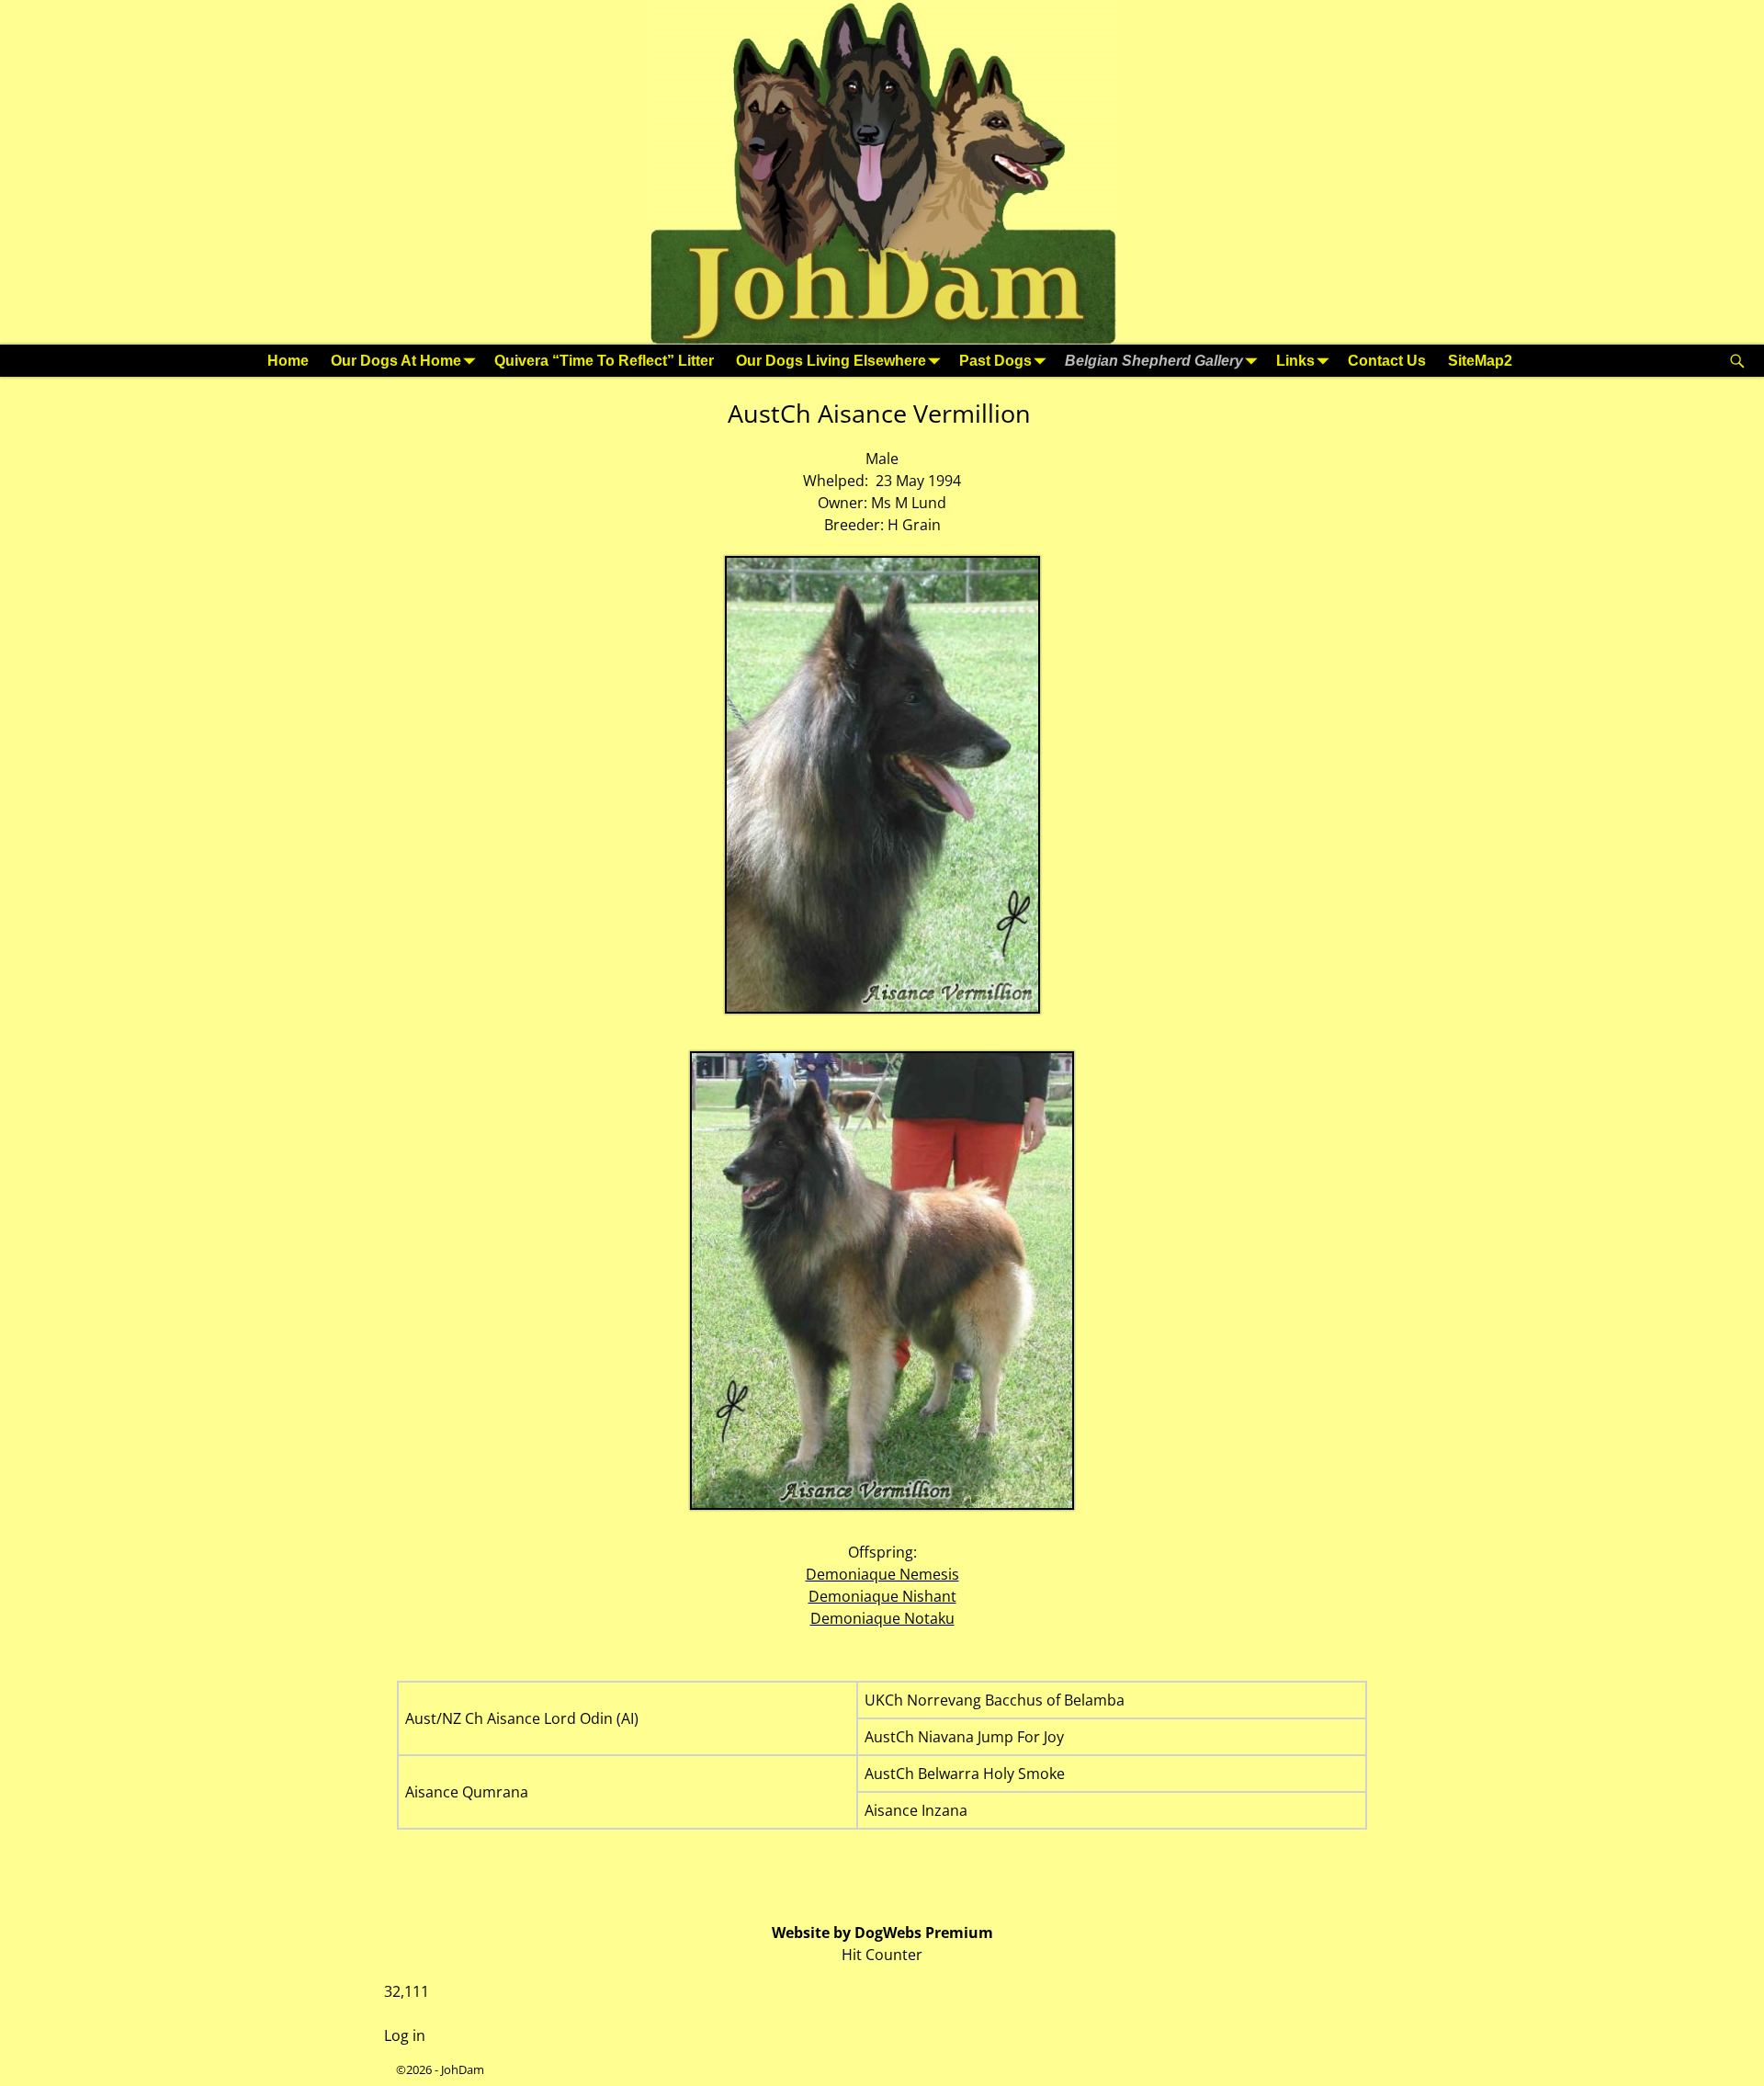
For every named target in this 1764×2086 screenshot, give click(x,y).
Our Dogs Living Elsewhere (831, 361)
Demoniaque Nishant (882, 1596)
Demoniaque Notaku (882, 1618)
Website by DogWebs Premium (882, 1933)
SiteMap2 (1480, 361)
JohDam (463, 2069)
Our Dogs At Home (396, 361)
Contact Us (1387, 361)
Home (288, 361)
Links (1295, 361)
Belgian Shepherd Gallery (1154, 361)
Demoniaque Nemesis (882, 1574)
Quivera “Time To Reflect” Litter (604, 361)
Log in (405, 2035)
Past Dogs (995, 361)
